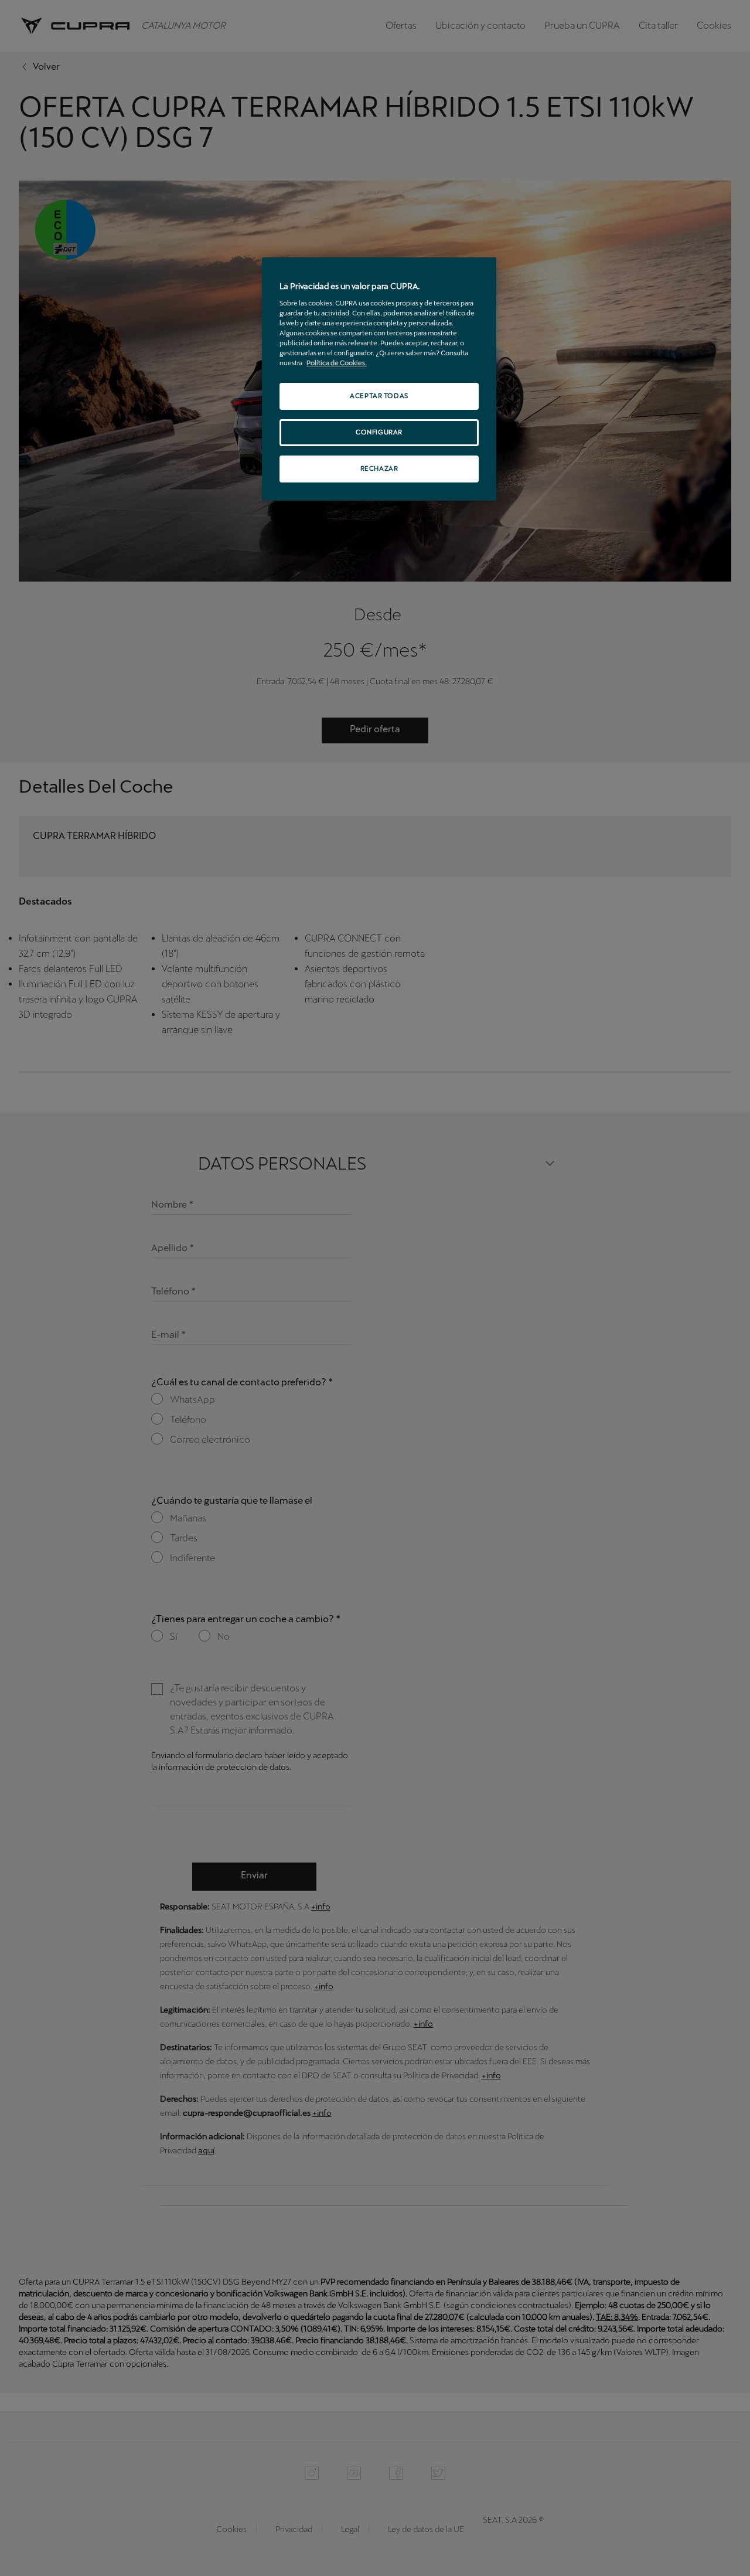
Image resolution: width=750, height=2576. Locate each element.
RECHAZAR (379, 468)
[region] (379, 379)
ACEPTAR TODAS (379, 396)
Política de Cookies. (337, 363)
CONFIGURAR (379, 432)
